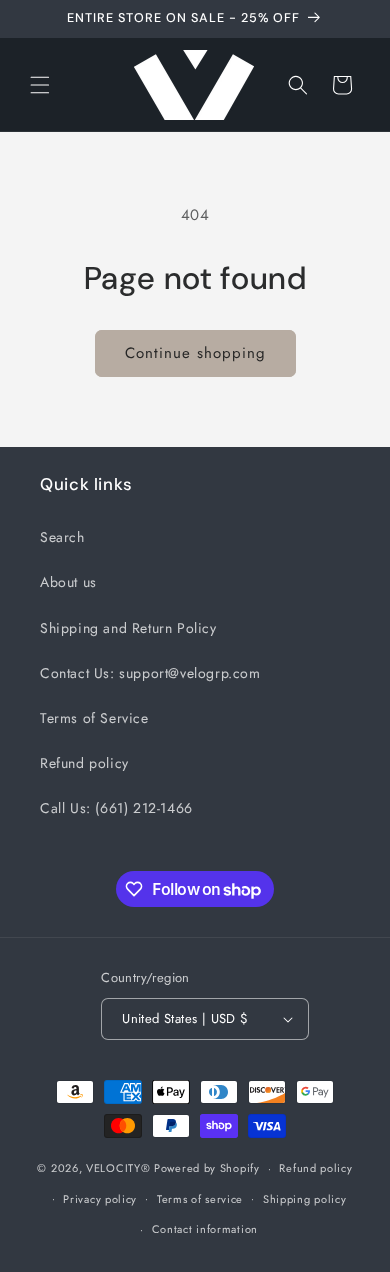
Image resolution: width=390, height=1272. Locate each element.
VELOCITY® (120, 1168)
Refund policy (84, 763)
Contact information (205, 1229)
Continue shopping (195, 353)
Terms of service (200, 1199)
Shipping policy (305, 1199)
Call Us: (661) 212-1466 (116, 808)
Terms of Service (94, 718)
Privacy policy (100, 1199)
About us (68, 582)
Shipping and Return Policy (128, 628)
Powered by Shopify (207, 1168)
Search (62, 537)
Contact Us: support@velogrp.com (150, 673)
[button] (40, 85)
